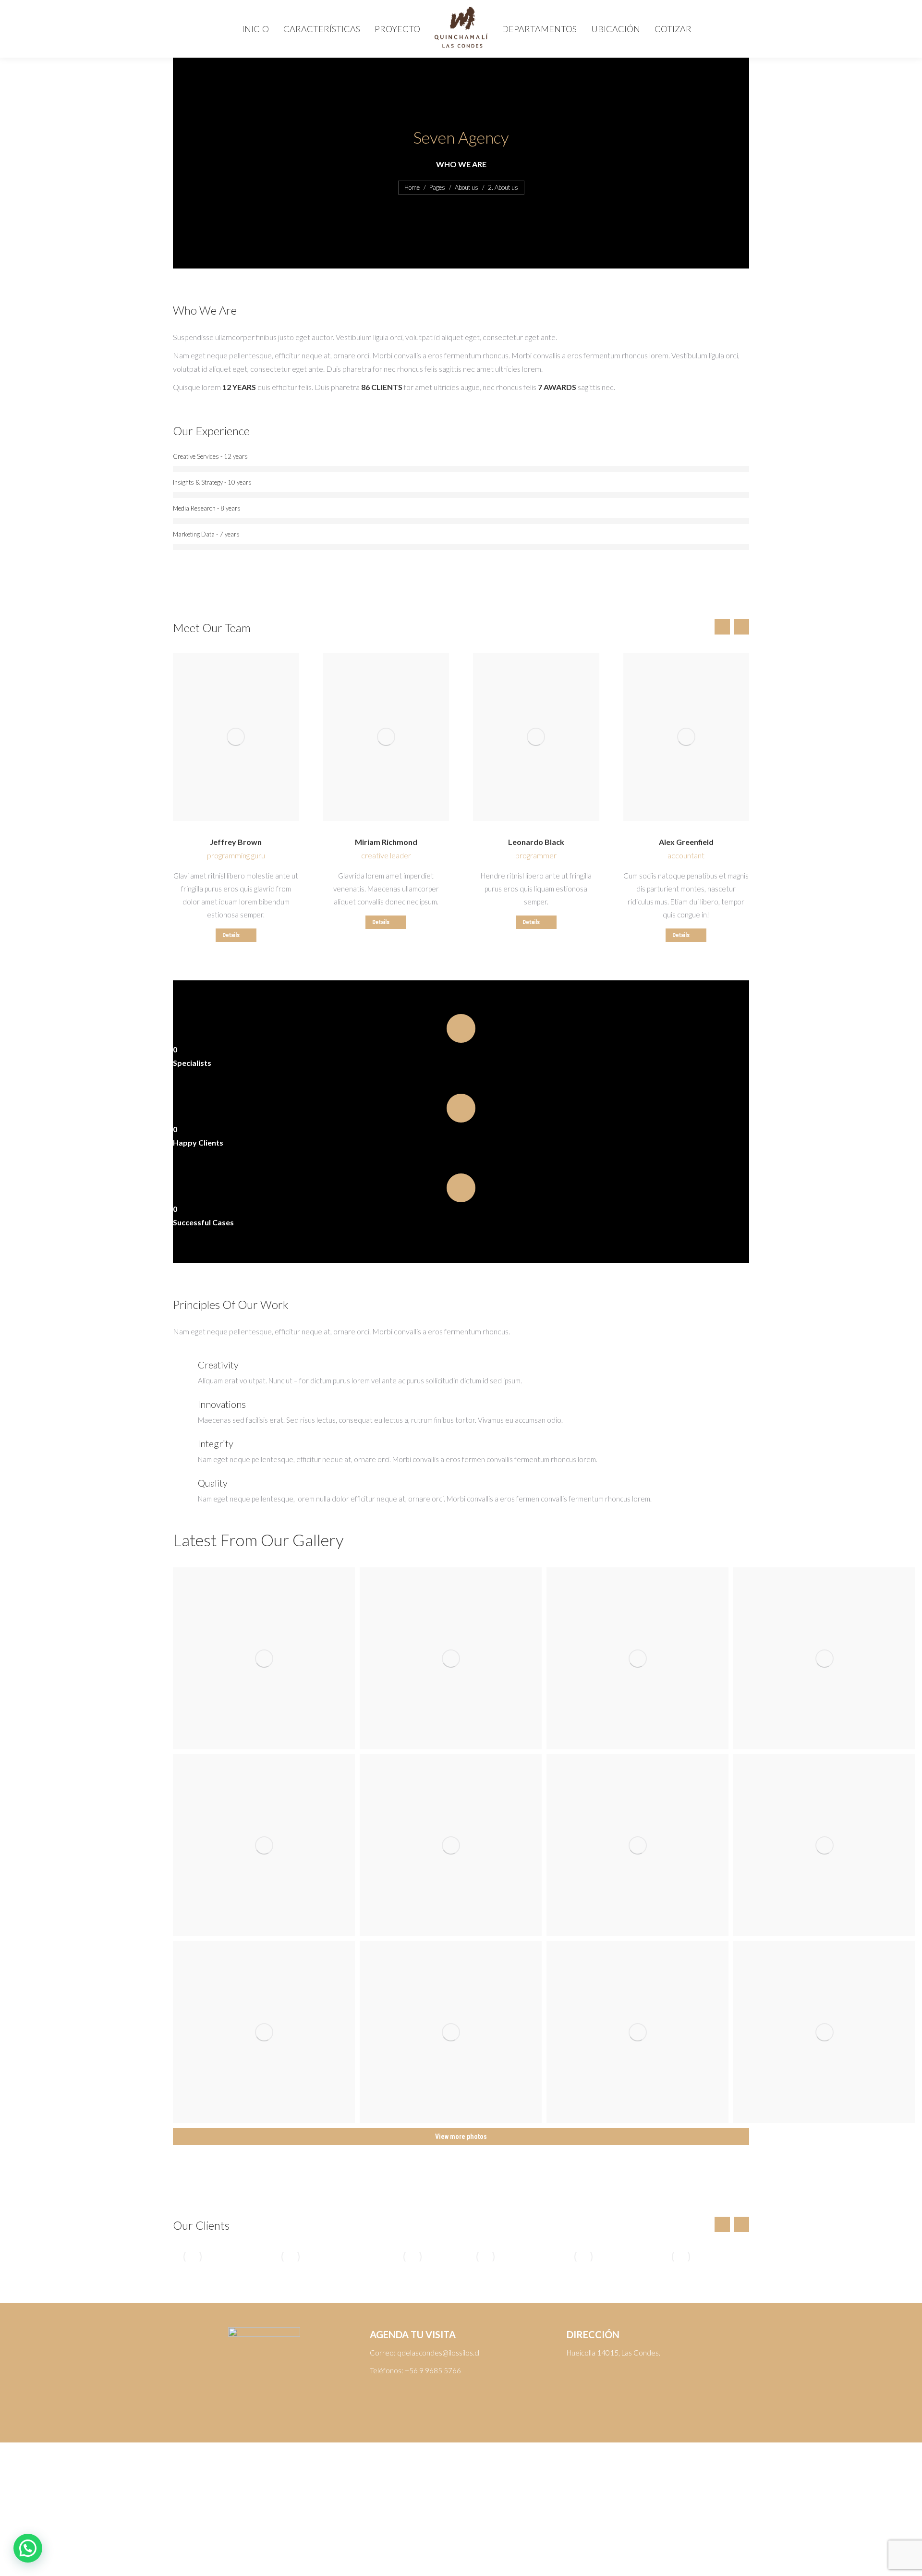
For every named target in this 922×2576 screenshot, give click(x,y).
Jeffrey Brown (236, 842)
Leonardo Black (536, 842)
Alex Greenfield (686, 842)
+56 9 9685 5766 (433, 2370)
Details (231, 935)
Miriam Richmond (386, 842)
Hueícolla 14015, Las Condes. (613, 2353)
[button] (28, 2548)
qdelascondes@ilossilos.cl (438, 2353)
